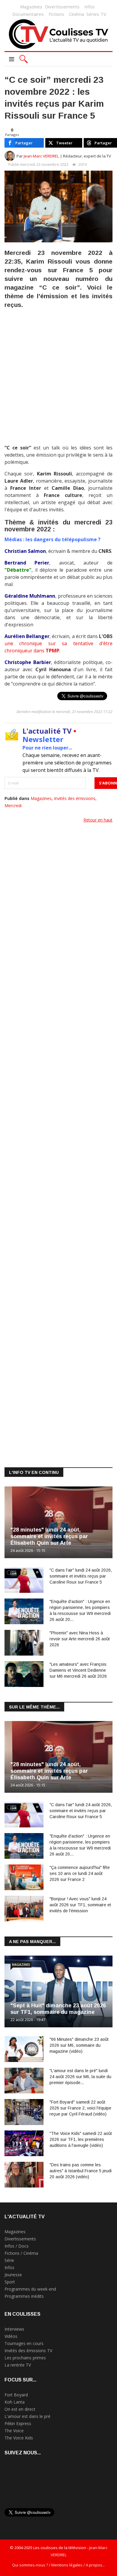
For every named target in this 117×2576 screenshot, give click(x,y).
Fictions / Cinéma (21, 2253)
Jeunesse (13, 2275)
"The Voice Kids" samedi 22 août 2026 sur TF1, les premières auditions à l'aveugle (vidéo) (81, 2139)
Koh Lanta (15, 2402)
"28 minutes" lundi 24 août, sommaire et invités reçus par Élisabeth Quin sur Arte (49, 1536)
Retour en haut (98, 820)
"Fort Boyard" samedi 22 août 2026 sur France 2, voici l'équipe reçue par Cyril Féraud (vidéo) (80, 2108)
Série (9, 2260)
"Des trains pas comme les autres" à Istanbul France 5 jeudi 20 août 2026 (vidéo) (81, 2171)
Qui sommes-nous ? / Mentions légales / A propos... (58, 2565)
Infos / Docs (16, 2246)
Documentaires (28, 14)
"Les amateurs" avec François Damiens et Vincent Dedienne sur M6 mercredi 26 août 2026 (78, 1670)
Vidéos (11, 2336)
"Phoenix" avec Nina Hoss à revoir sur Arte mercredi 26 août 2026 (80, 1639)
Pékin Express (18, 2423)
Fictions (56, 14)
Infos (90, 7)
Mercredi (13, 806)
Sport (10, 2282)
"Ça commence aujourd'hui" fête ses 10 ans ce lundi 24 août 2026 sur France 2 (80, 1873)
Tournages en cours (24, 2343)
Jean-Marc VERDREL (41, 156)
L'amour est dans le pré (27, 2416)
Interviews (14, 2329)
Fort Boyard (16, 2395)
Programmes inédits (24, 2296)
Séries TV (96, 14)
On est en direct (20, 2409)
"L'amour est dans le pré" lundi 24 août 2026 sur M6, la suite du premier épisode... (80, 2077)
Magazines (31, 7)
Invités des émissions (75, 798)
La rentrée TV (18, 2365)
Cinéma (76, 14)
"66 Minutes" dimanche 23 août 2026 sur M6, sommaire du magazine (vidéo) (79, 2045)
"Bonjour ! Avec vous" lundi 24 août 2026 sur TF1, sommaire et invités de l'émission (80, 1905)
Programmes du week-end (30, 2289)
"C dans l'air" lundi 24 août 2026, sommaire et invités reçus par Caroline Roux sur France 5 (81, 1576)
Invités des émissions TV (28, 2351)
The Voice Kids (19, 2438)
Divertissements (62, 7)
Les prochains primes (25, 2358)
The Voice (14, 2431)
